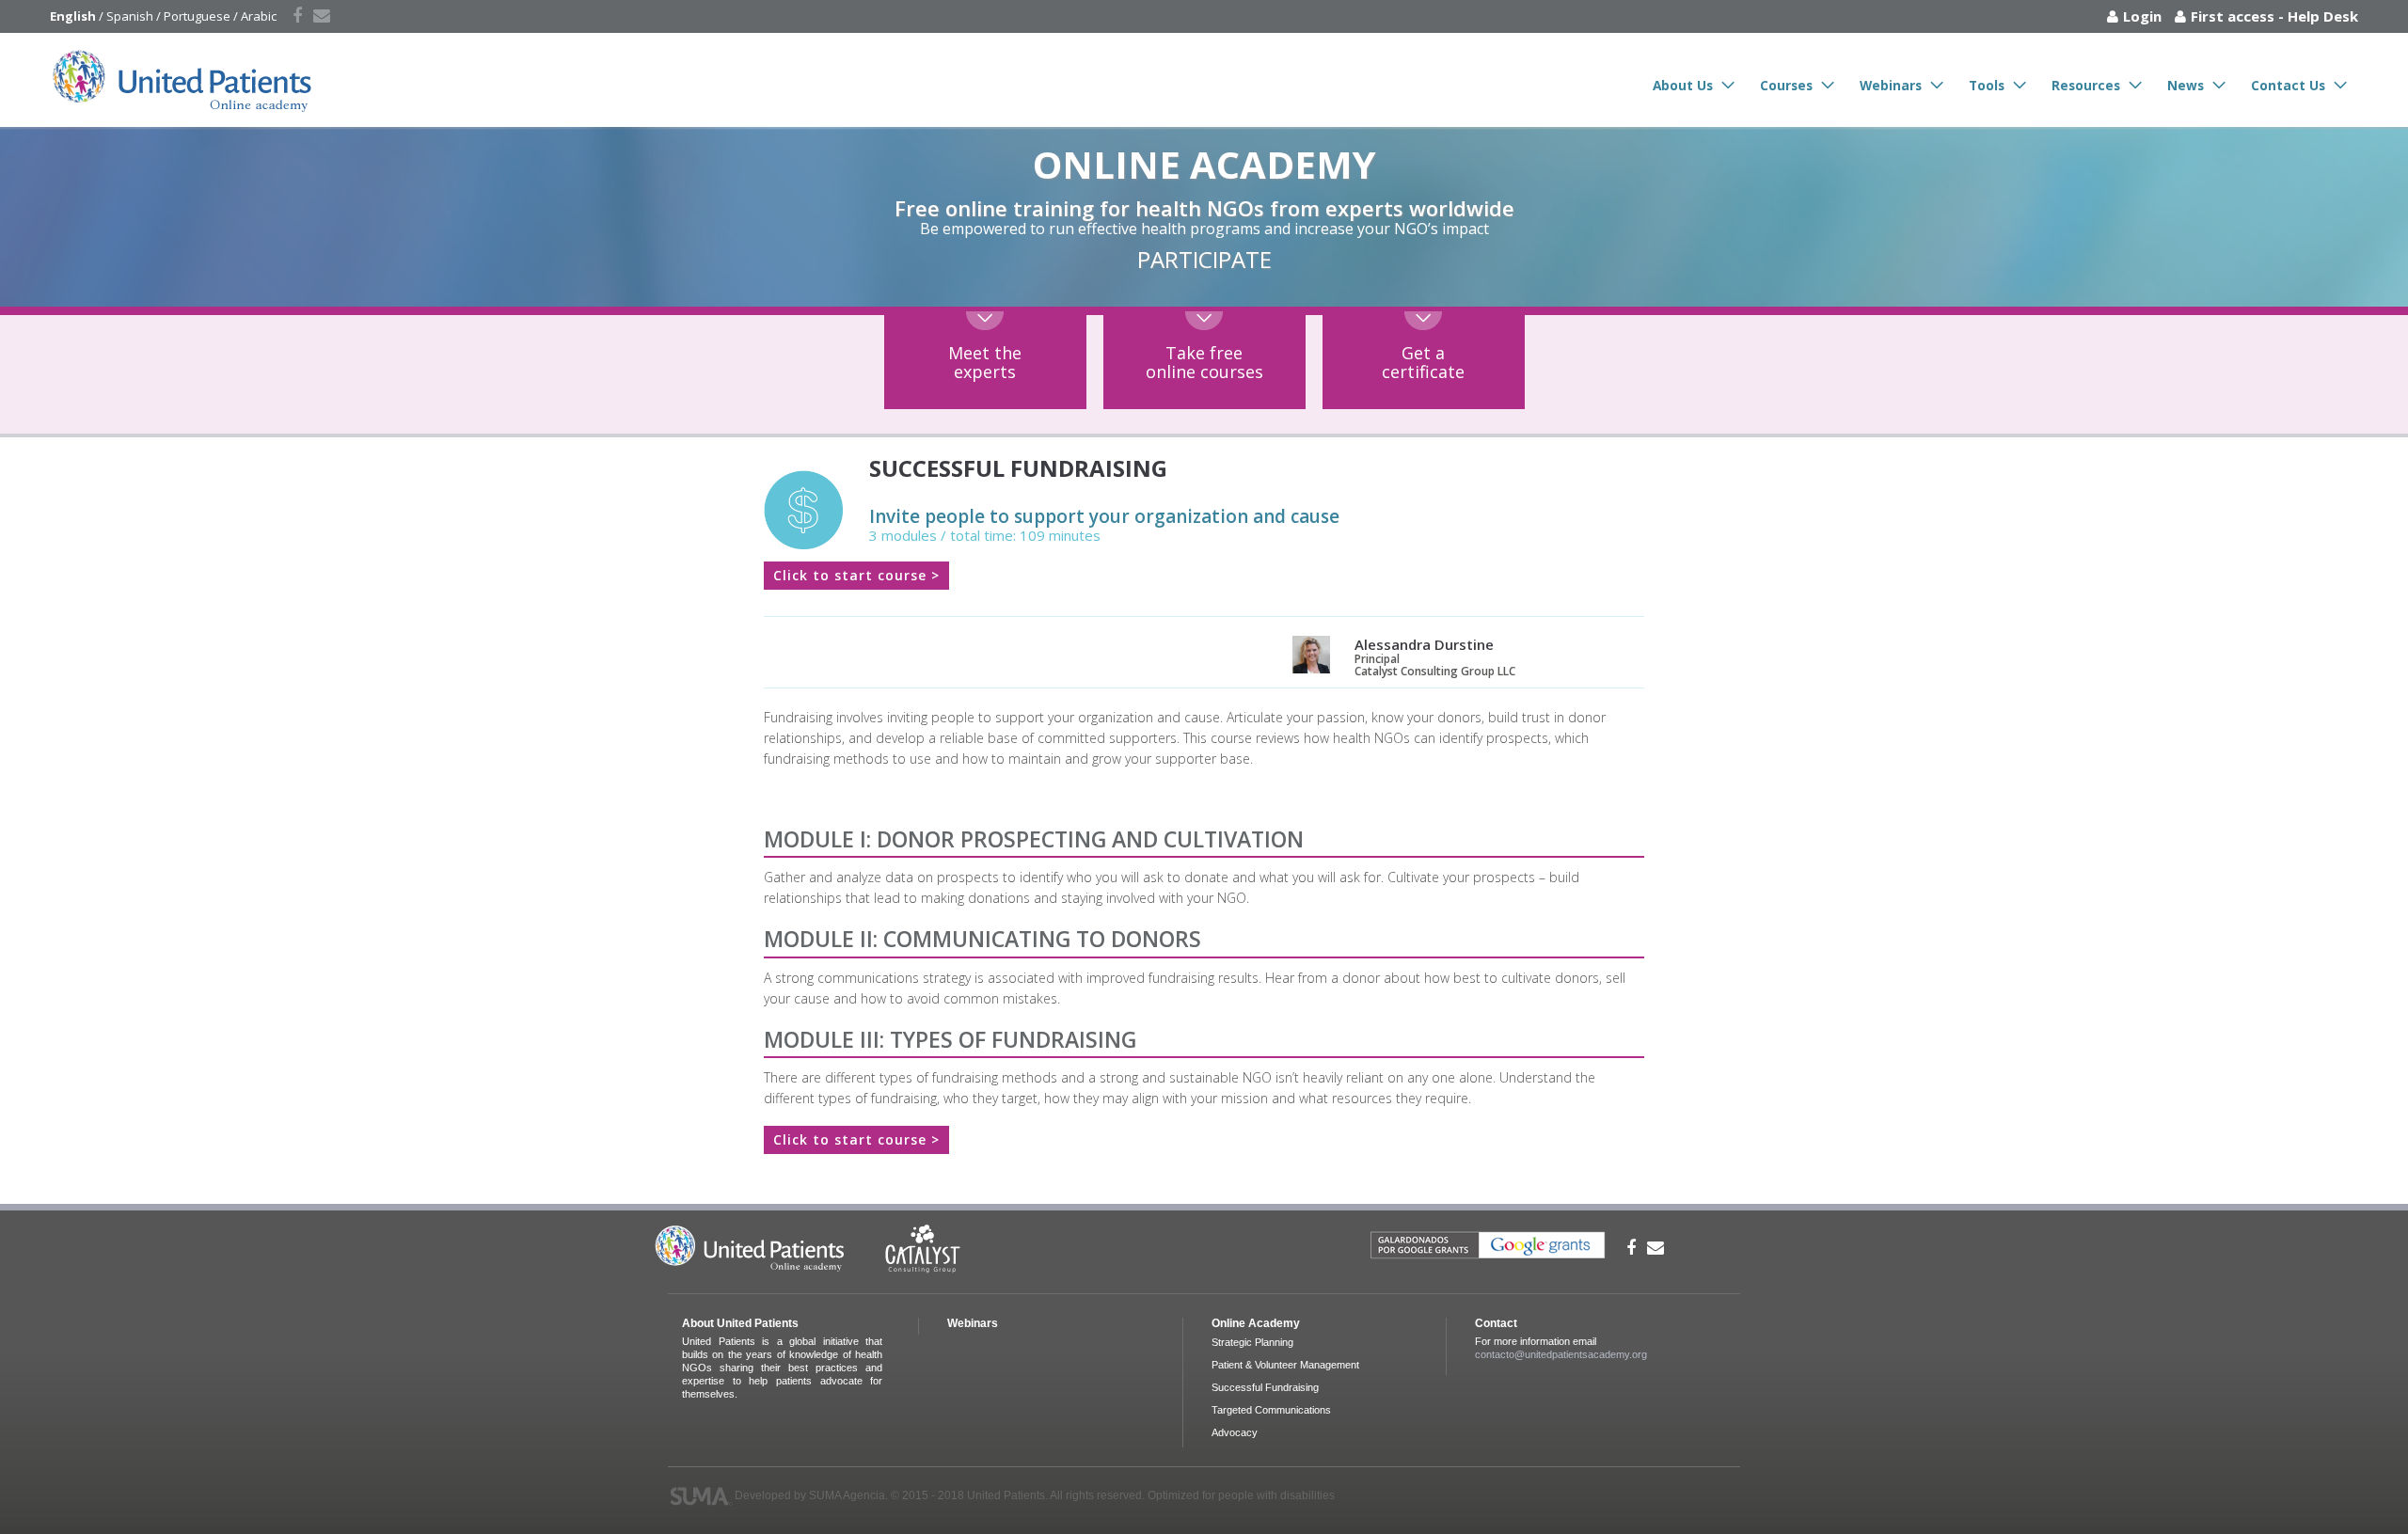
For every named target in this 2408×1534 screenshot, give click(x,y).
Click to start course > (856, 575)
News (2186, 85)
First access (2233, 16)
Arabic (259, 16)
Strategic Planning (1252, 1342)
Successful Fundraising (1265, 1387)
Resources (2086, 85)
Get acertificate (1423, 362)
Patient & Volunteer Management (1285, 1365)
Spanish (130, 16)
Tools (1987, 85)
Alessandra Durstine (1424, 644)
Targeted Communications (1271, 1410)
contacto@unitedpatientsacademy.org (1561, 1354)
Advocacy (1235, 1432)
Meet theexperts (985, 362)
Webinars (1891, 85)
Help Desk (2323, 16)
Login (2142, 16)
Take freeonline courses (1204, 362)
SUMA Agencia (847, 1495)
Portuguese (197, 16)
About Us (1683, 85)
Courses (1786, 85)
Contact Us (2288, 85)
